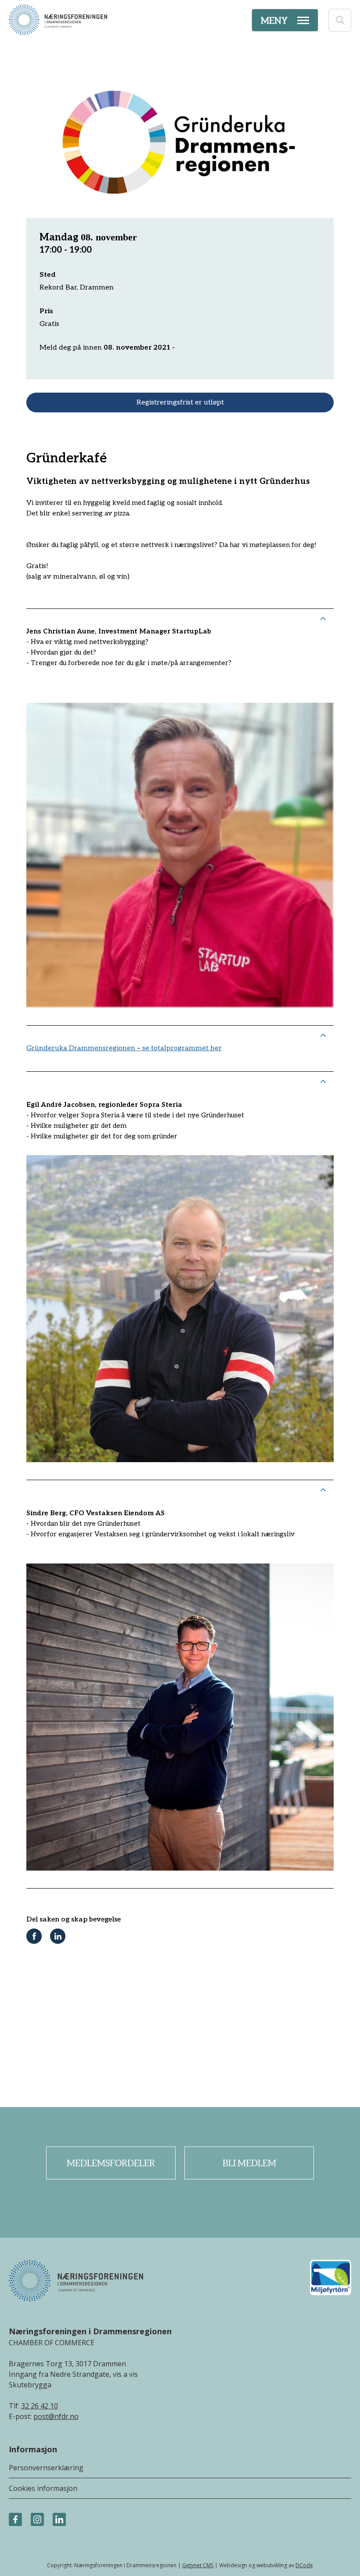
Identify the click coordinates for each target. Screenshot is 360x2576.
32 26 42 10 (40, 2406)
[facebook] (15, 2520)
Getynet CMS (198, 2565)
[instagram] (37, 2520)
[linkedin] (59, 2520)
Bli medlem (249, 2163)
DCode (304, 2565)
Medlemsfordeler (111, 2163)
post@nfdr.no (56, 2416)
